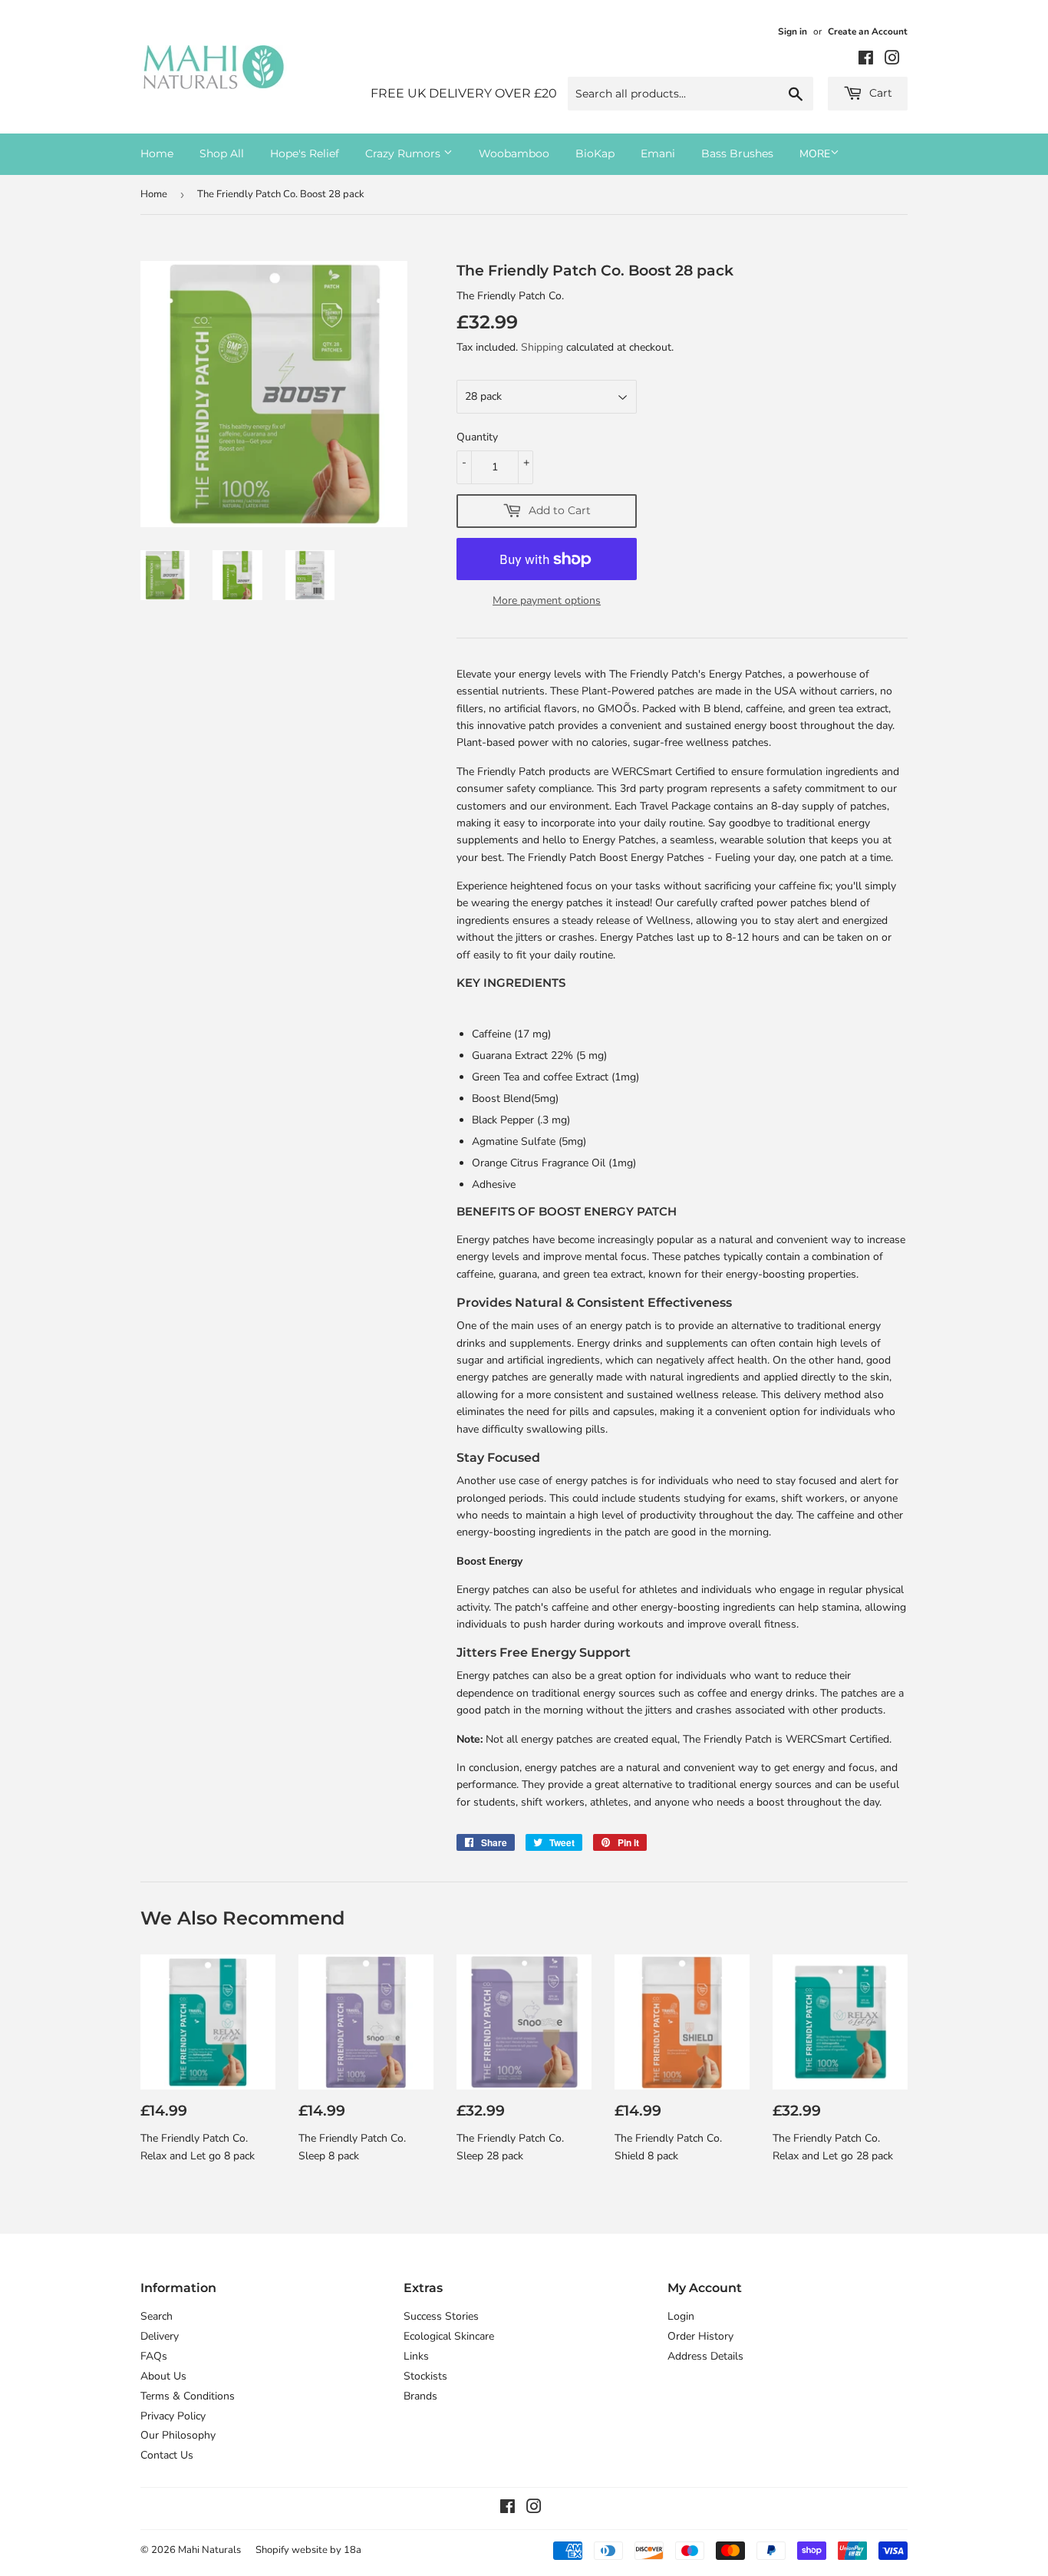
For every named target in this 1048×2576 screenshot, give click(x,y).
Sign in (793, 31)
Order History (700, 2336)
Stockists (425, 2376)
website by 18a (326, 2550)
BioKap (595, 153)
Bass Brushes (737, 153)
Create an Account (868, 31)
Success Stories (441, 2316)
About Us (163, 2376)
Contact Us (167, 2455)
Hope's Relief (305, 153)
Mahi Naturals (209, 2550)
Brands (420, 2396)
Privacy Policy (173, 2416)
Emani (658, 153)
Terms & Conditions (188, 2396)
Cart (879, 93)
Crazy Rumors (404, 153)
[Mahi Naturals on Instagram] (892, 60)
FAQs (154, 2356)
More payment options (547, 600)
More (815, 154)
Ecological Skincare (449, 2336)
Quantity (477, 437)
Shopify (272, 2550)
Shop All (222, 153)
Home (157, 153)
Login (681, 2316)
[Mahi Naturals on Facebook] (866, 60)
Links (416, 2356)
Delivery (160, 2336)
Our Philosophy (178, 2435)
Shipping (542, 347)
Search (157, 2316)
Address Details (705, 2356)
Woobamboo (514, 153)
